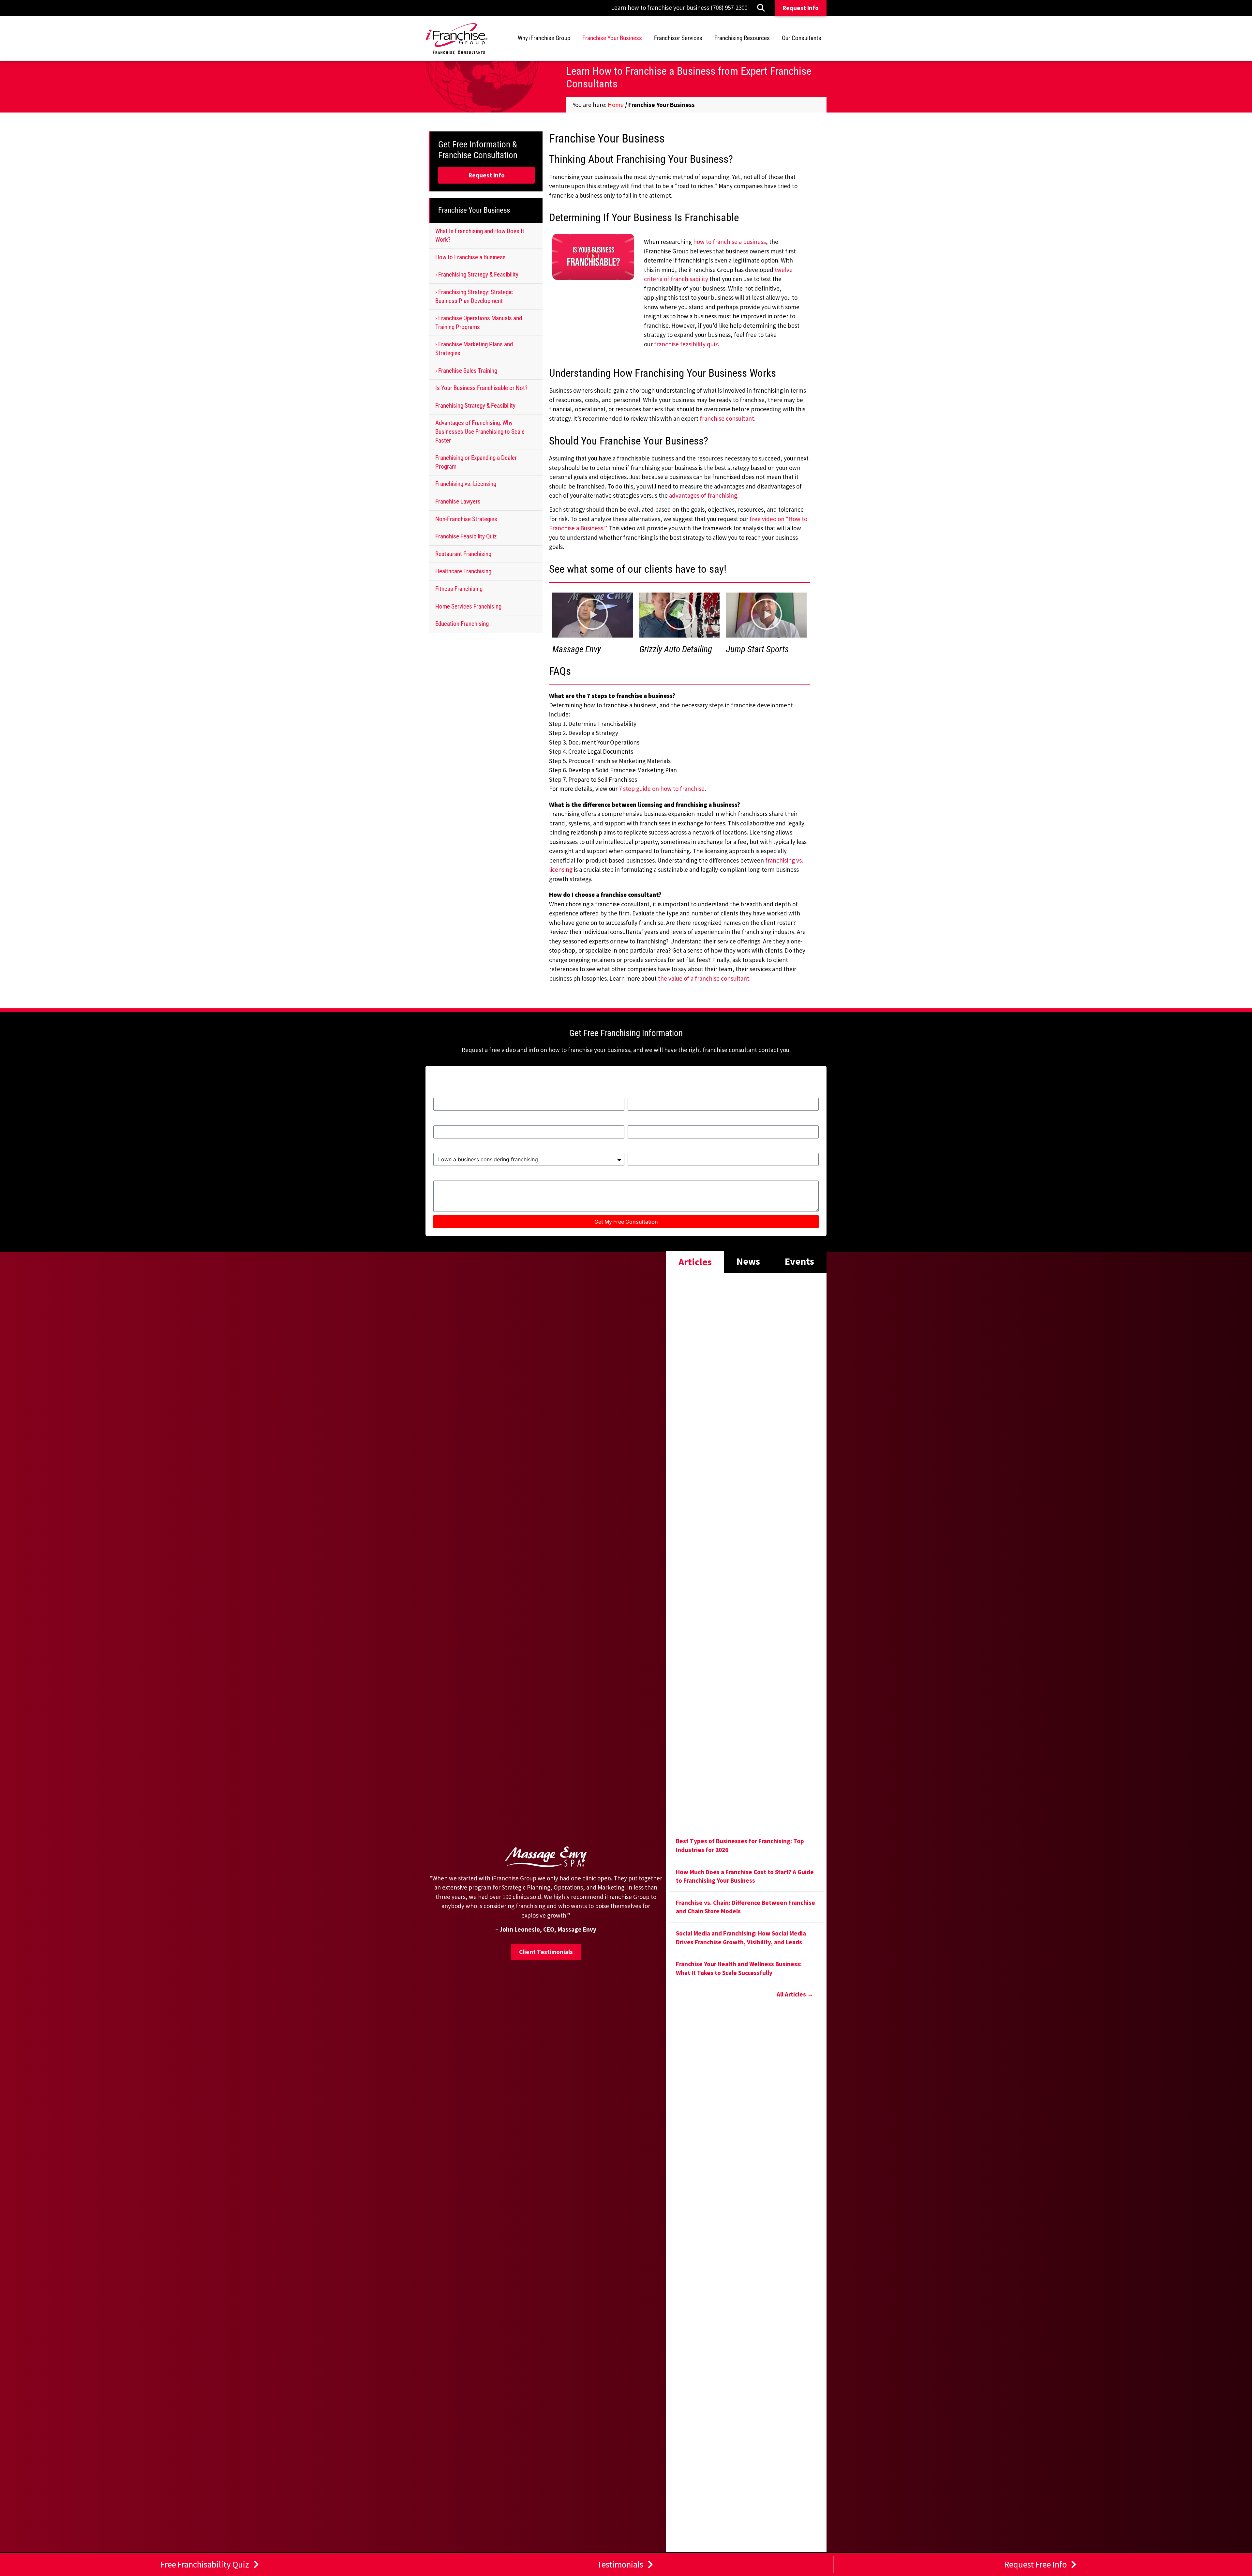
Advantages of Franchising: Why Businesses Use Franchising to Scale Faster (480, 431)
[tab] (695, 1261)
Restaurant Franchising (463, 554)
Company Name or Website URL (675, 1149)
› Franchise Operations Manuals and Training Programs (479, 323)
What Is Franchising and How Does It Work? (480, 235)
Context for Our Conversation (476, 1177)
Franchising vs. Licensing (466, 484)
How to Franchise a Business (470, 257)
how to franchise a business (730, 242)
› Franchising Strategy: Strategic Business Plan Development (474, 296)
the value (671, 978)
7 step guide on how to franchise (662, 789)
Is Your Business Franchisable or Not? (481, 388)
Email (441, 1122)
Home (616, 105)
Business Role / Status (466, 1149)
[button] (593, 257)
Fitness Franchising (459, 589)
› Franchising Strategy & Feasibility (477, 274)
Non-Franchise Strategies (466, 519)
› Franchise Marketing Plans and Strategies (474, 349)
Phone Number (649, 1122)
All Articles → (795, 1994)
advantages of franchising (703, 495)
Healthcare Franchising (463, 571)
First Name (449, 1094)
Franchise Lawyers (458, 501)
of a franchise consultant (716, 978)
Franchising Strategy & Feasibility (475, 406)
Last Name (643, 1094)
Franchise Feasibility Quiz (466, 536)
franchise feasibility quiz (686, 344)
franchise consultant (727, 418)
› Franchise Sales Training (466, 371)
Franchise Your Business (474, 210)
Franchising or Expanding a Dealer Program (476, 462)
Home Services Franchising (468, 606)
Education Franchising (462, 624)
